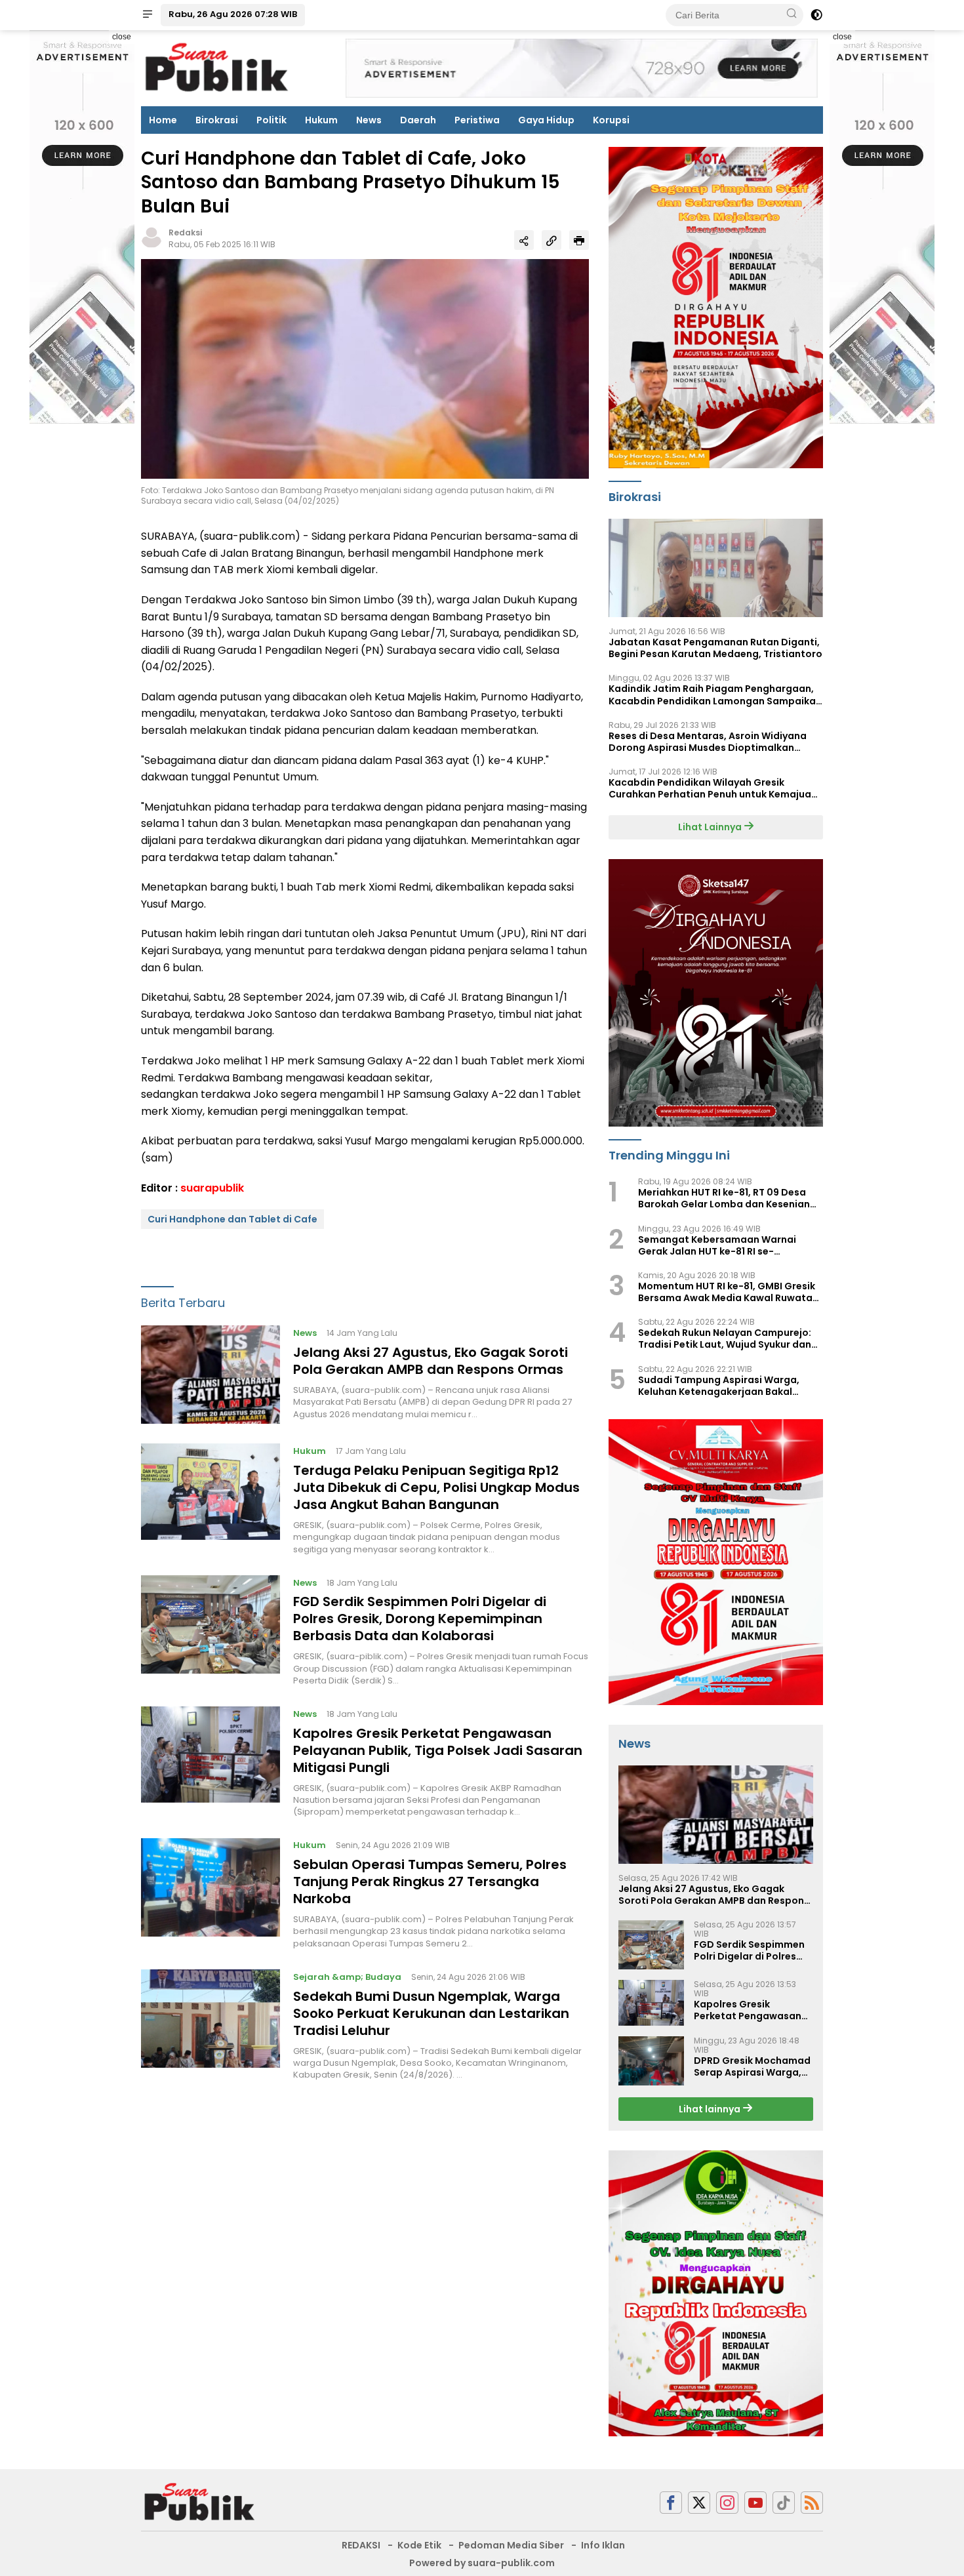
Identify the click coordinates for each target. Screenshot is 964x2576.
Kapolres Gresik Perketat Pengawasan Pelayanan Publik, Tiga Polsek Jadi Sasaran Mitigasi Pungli (438, 1750)
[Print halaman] (579, 240)
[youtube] (755, 2503)
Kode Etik (419, 2545)
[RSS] (812, 2503)
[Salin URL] (552, 240)
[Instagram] (727, 2503)
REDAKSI (361, 2545)
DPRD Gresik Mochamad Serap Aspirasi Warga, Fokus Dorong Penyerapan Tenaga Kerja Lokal (752, 2066)
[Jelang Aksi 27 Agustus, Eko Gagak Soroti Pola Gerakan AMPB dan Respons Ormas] (211, 1375)
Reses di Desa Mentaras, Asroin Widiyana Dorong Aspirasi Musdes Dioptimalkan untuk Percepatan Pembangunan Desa (708, 742)
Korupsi (611, 120)
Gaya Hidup (546, 120)
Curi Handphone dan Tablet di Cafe (232, 1219)
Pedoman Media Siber (511, 2545)
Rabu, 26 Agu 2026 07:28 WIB (233, 14)
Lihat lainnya (711, 2109)
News (369, 120)
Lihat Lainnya (711, 827)
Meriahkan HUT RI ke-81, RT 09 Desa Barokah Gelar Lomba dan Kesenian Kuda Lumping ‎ (724, 1198)
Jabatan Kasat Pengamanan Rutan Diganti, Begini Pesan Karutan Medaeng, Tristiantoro (715, 648)
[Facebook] (671, 2503)
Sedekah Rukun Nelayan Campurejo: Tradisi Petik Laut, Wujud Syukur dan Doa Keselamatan (725, 1338)
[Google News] (784, 2503)
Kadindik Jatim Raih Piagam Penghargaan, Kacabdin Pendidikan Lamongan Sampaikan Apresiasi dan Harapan (715, 694)
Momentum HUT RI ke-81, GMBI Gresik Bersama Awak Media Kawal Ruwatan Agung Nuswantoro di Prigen (728, 1292)
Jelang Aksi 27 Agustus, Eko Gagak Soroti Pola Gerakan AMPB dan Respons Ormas (431, 1361)
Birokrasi (217, 120)
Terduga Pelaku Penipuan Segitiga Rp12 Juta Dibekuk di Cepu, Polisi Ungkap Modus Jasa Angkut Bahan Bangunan (436, 1487)
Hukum (321, 120)
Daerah (418, 120)
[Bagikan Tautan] (524, 240)
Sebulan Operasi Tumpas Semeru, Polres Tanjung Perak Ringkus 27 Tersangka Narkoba (430, 1882)
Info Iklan (603, 2545)
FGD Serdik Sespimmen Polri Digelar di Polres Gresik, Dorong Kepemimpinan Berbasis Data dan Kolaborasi (420, 1619)
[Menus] (148, 15)
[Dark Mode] (816, 15)
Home (163, 120)
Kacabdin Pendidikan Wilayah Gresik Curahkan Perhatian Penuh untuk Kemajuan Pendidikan (713, 788)
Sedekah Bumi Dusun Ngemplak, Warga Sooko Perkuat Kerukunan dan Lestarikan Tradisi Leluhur (431, 2013)
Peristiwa (477, 120)
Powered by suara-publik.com (482, 2563)
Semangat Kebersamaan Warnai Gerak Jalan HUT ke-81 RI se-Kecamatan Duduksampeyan (717, 1245)
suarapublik (212, 1188)
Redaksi (185, 232)
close (122, 37)
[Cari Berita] (792, 14)
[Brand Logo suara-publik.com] (217, 68)
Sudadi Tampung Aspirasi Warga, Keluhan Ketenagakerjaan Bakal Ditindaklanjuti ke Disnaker (719, 1386)
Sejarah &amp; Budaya (347, 1977)
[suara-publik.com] (200, 2502)
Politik (271, 120)
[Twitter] (699, 2503)
